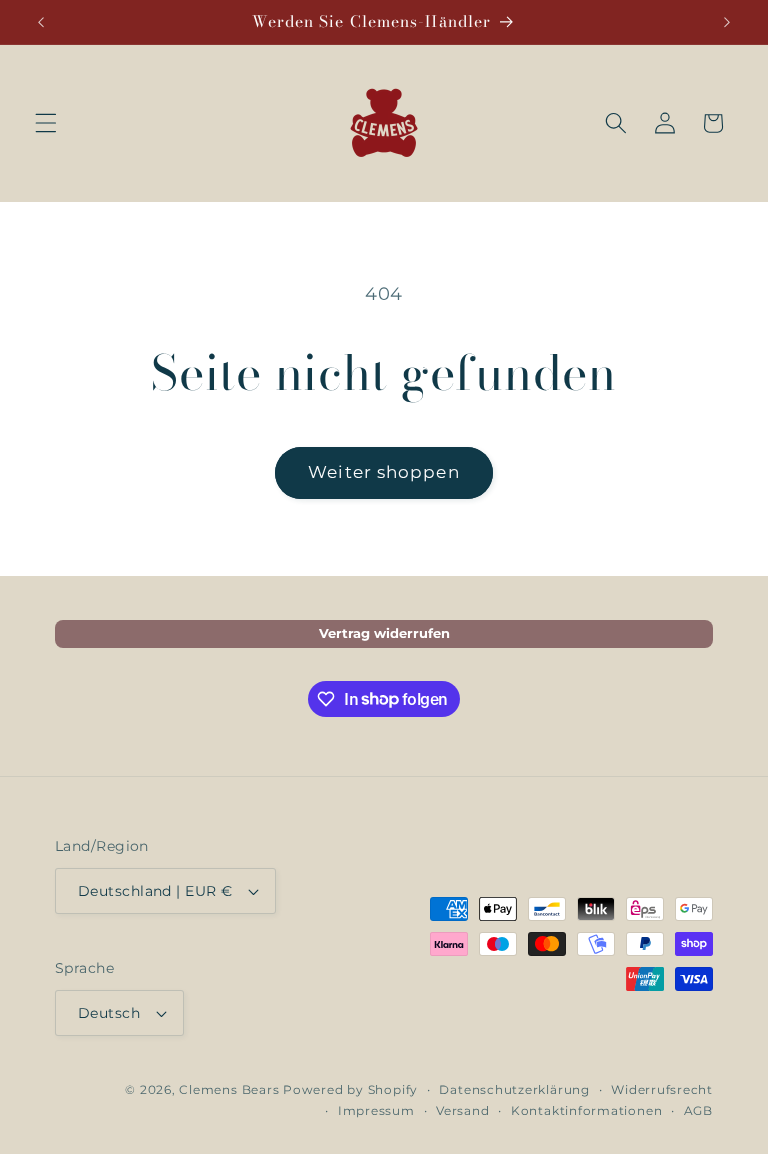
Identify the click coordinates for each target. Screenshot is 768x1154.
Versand (462, 1110)
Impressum (376, 1110)
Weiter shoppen (383, 472)
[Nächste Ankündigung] (727, 22)
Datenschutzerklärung (514, 1089)
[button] (46, 123)
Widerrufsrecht (662, 1089)
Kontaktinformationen (586, 1110)
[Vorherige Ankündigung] (41, 22)
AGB (698, 1110)
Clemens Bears (229, 1089)
